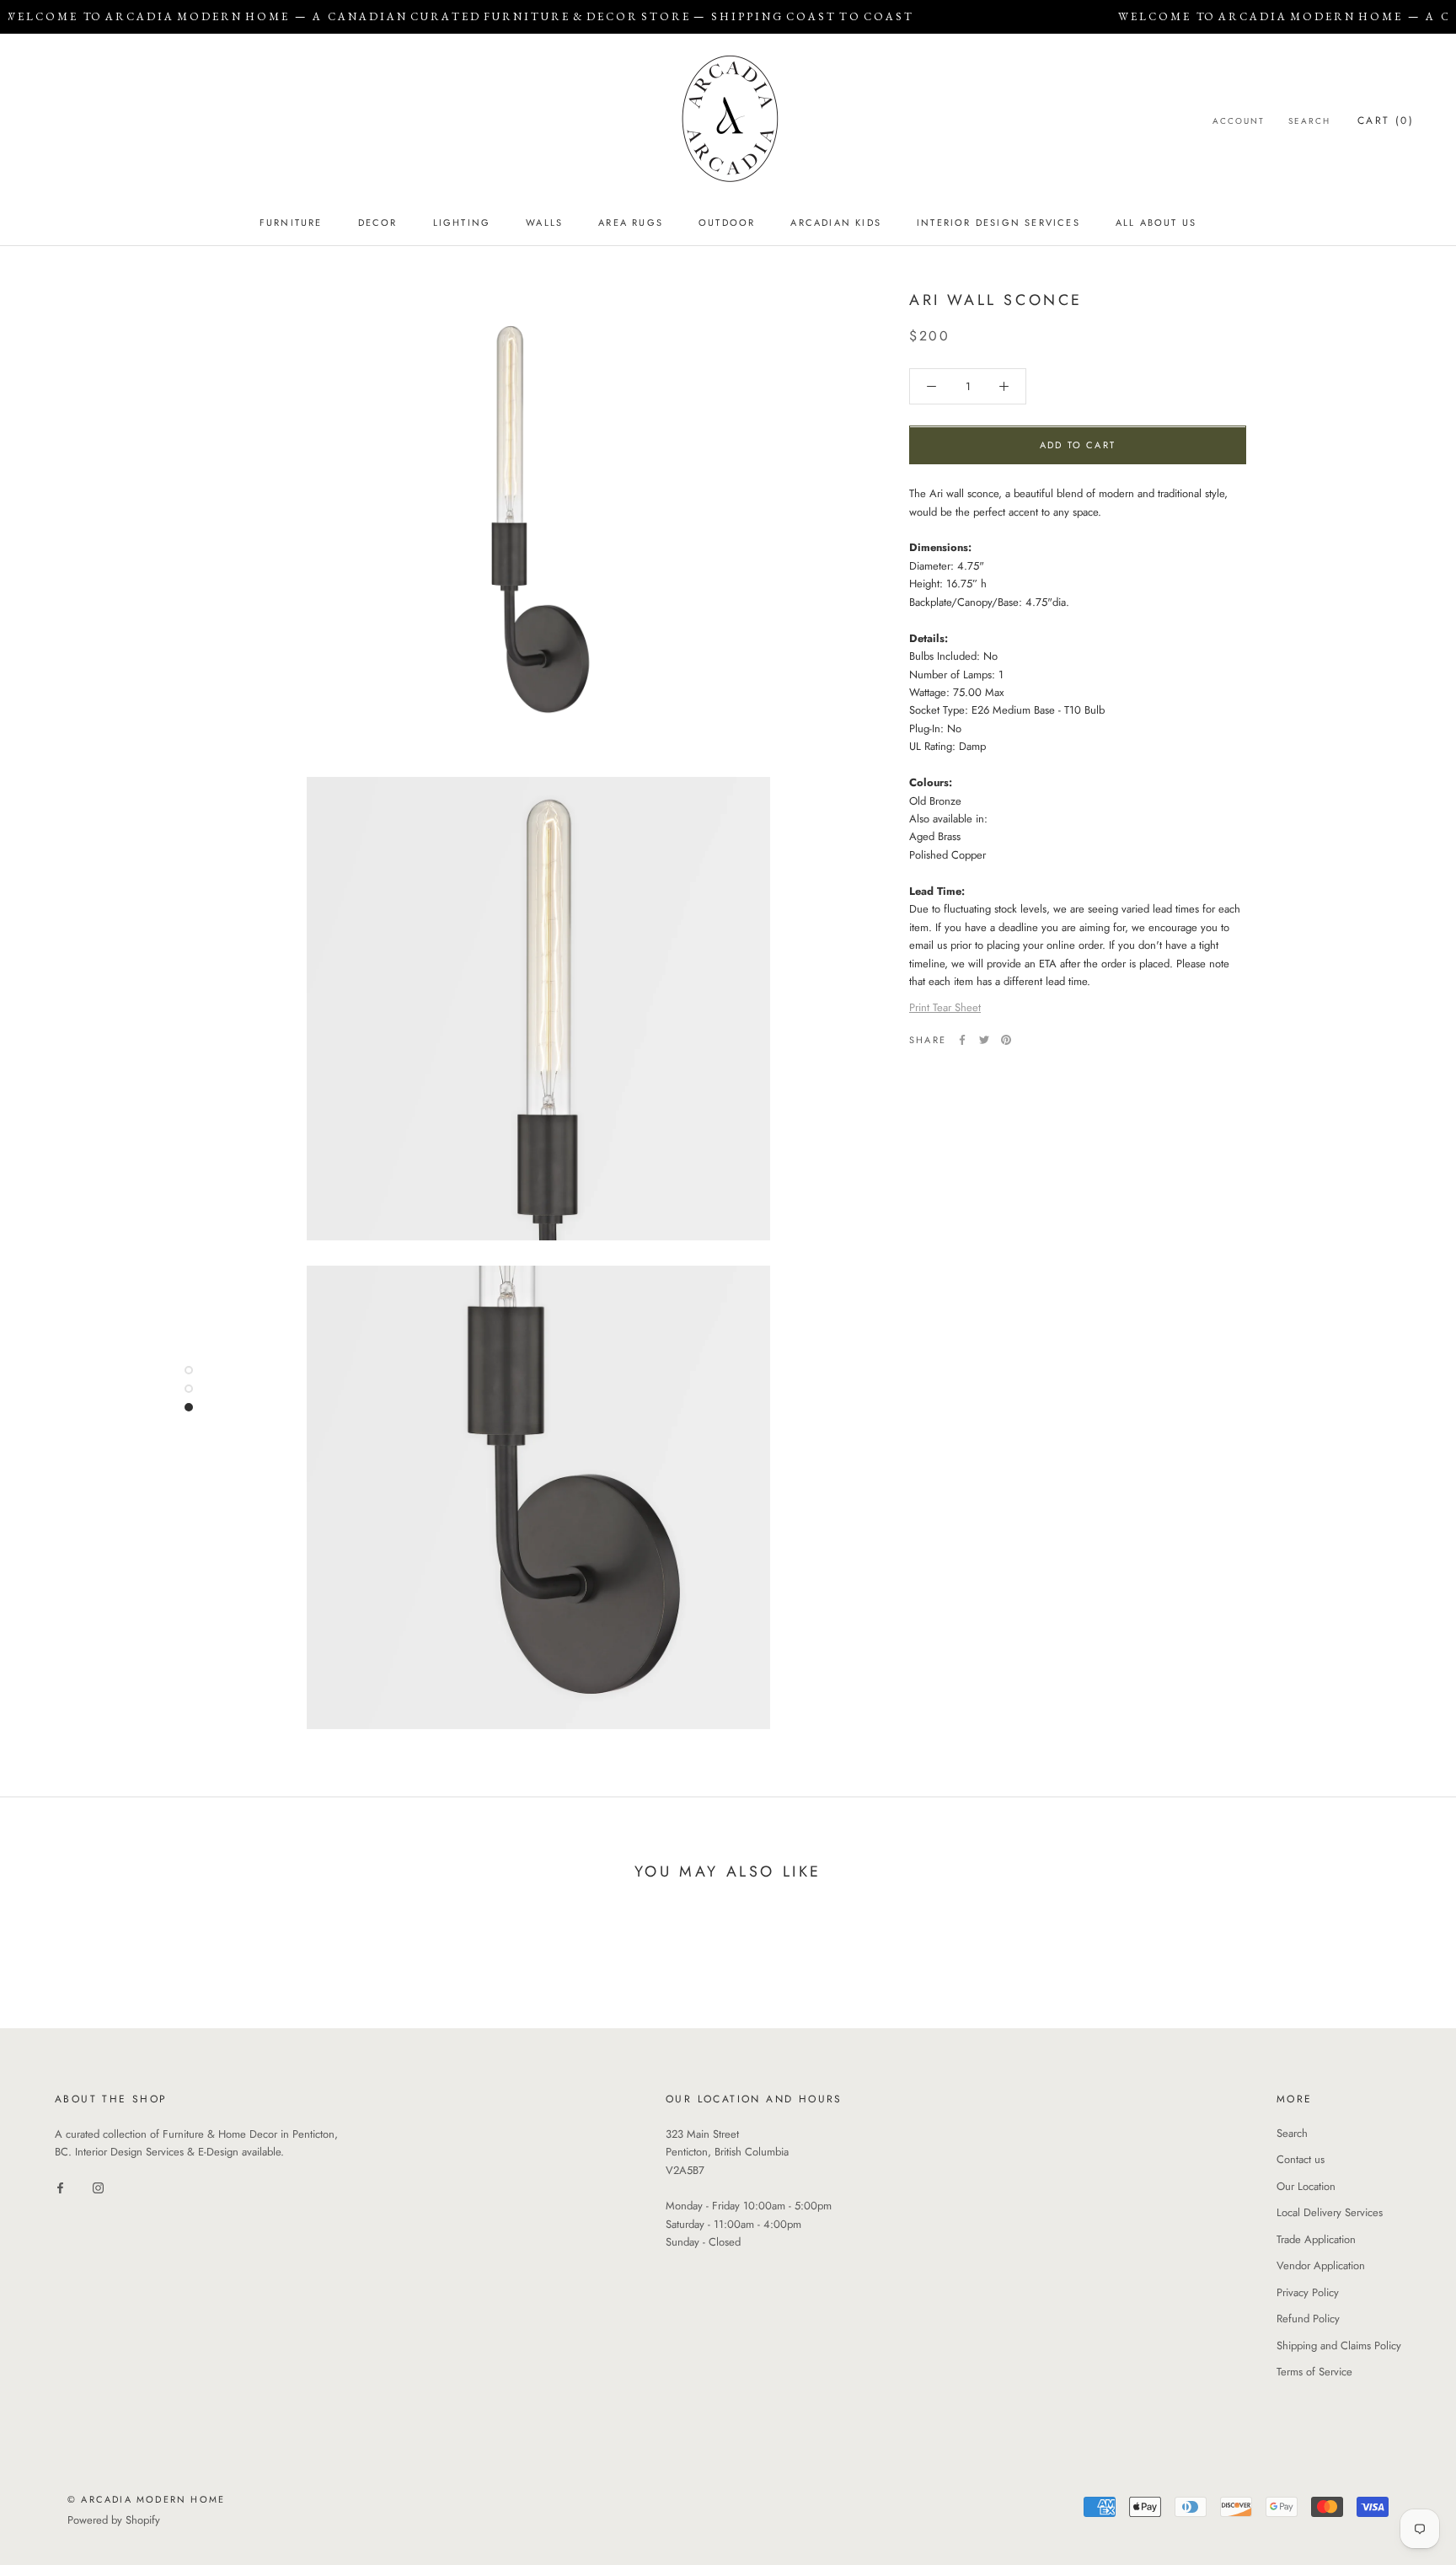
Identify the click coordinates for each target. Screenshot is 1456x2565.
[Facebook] (962, 1040)
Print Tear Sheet (945, 1008)
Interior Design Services (998, 222)
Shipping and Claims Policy (1339, 2345)
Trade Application (1316, 2239)
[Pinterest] (1006, 1040)
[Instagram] (98, 2187)
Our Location (1306, 2186)
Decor (378, 222)
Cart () (1386, 120)
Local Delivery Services (1330, 2212)
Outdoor (727, 222)
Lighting (462, 222)
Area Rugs (631, 222)
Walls (544, 222)
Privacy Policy (1308, 2292)
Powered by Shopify (114, 2520)
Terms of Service (1314, 2372)
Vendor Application (1321, 2265)
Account (1239, 121)
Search (1309, 121)
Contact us (1301, 2159)
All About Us (1156, 222)
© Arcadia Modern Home (146, 2499)
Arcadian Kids (836, 222)
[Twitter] (984, 1040)
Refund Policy (1308, 2319)
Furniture (291, 222)
